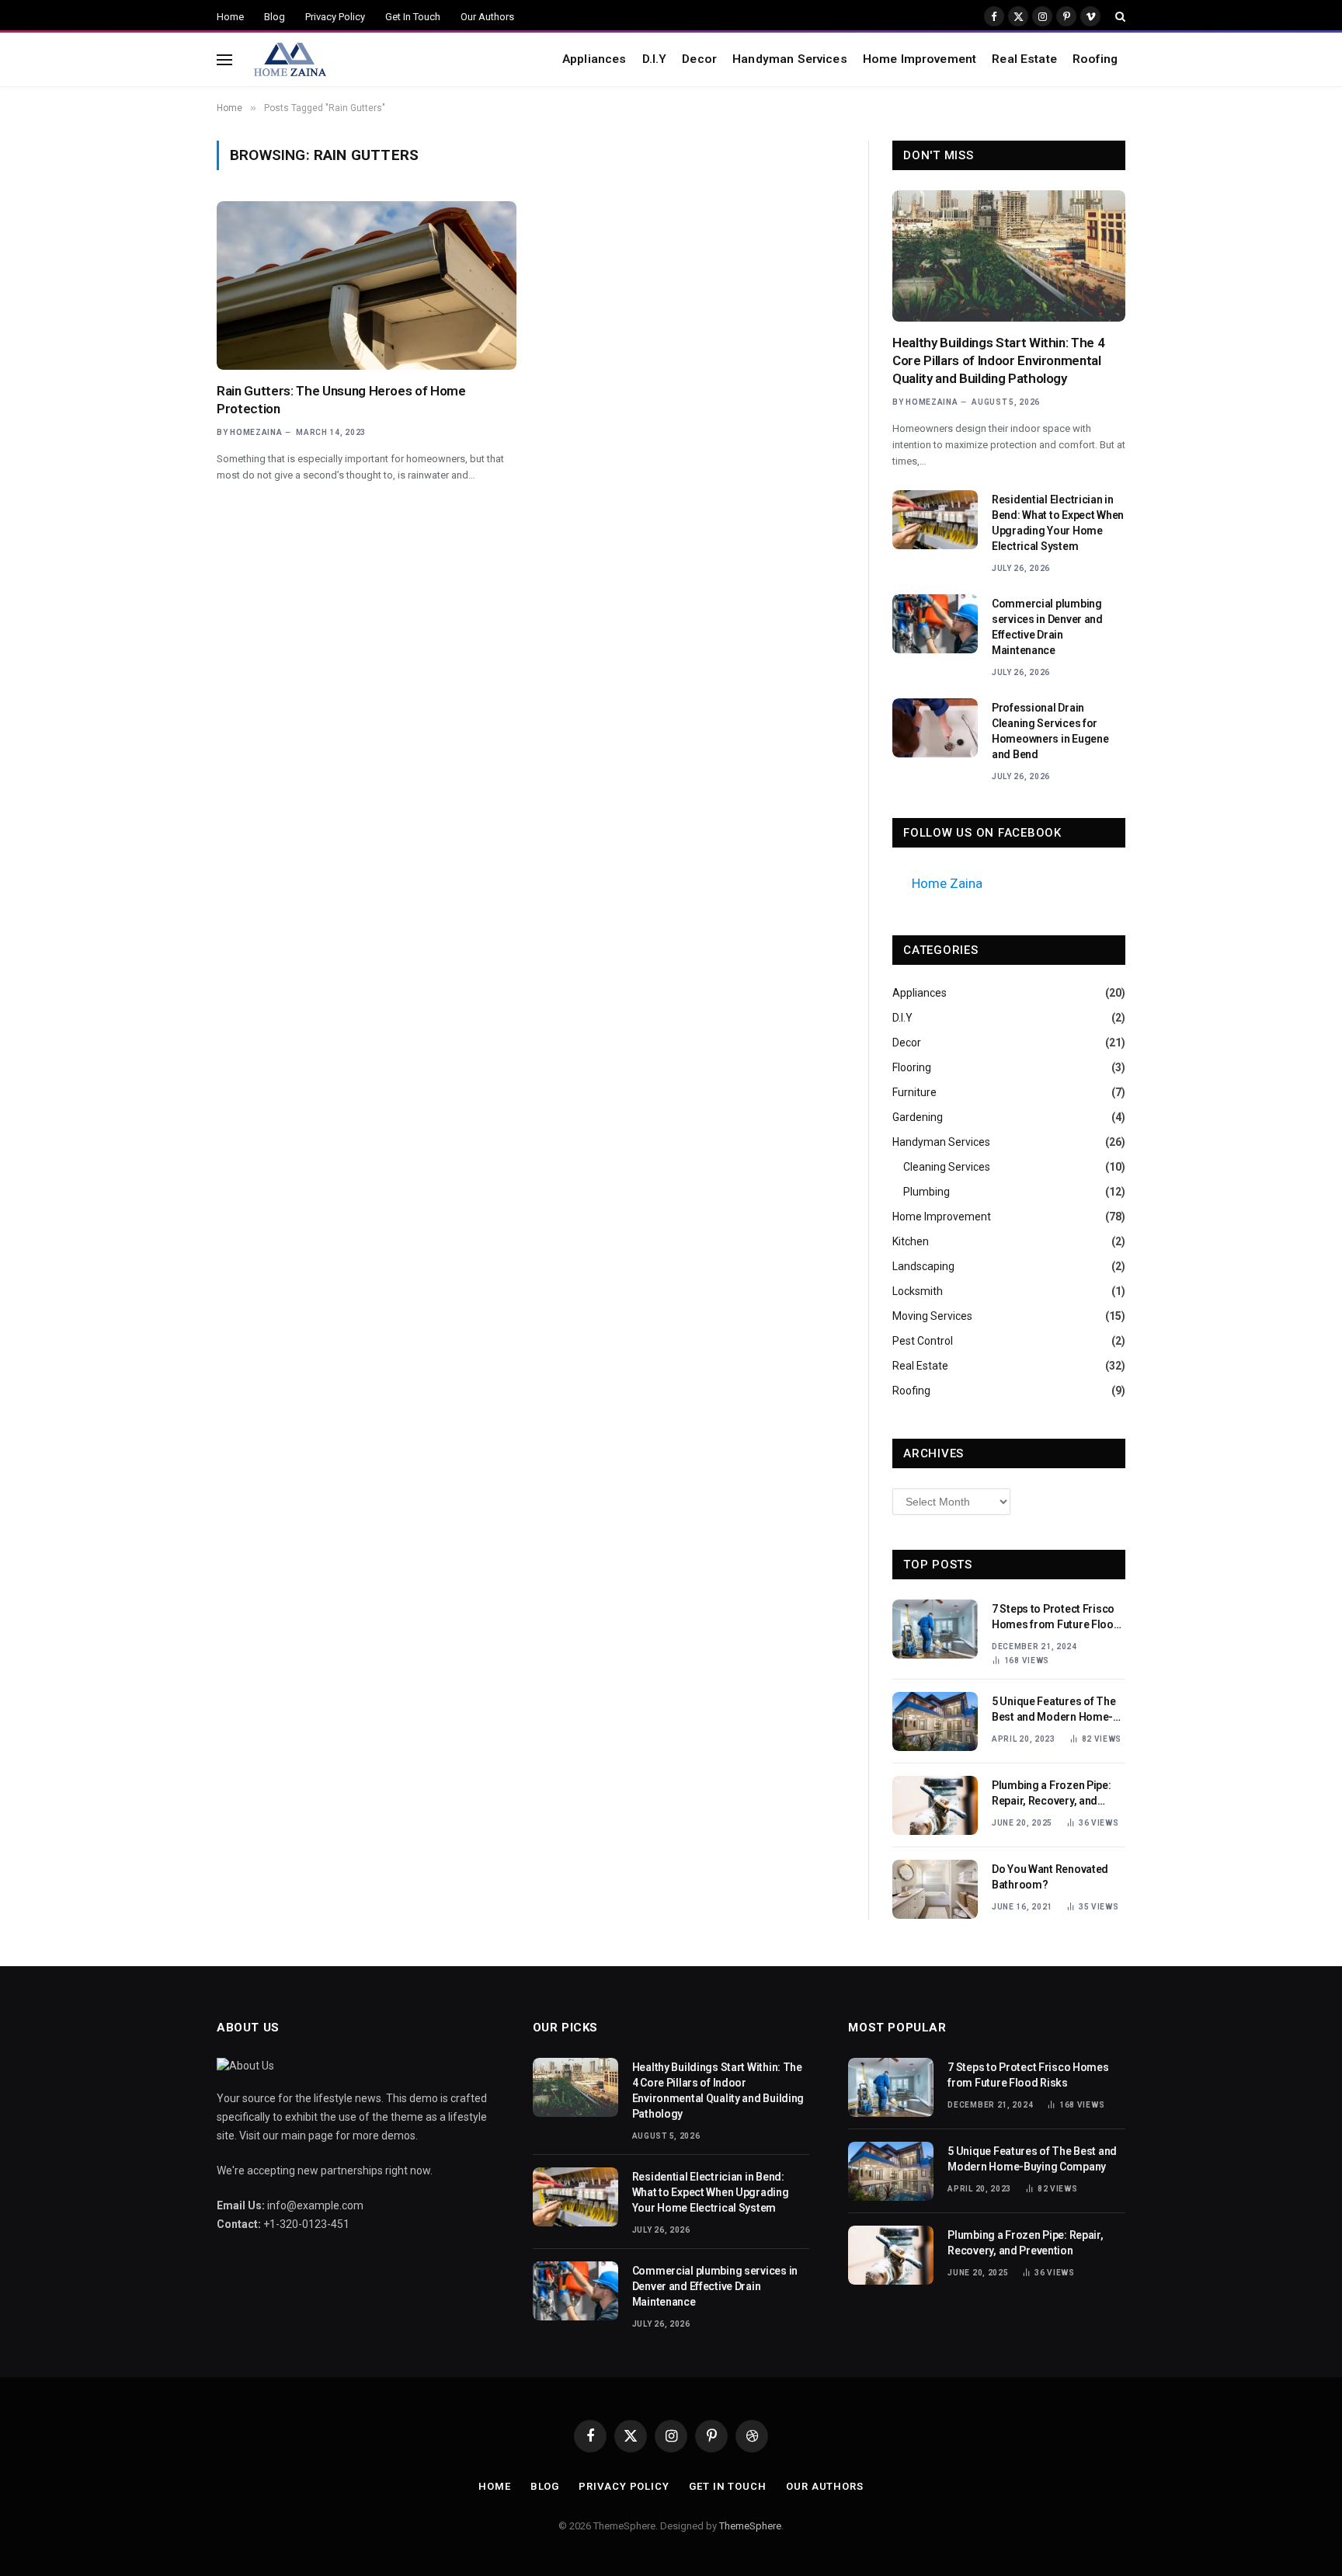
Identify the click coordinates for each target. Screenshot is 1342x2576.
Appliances (595, 59)
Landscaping (923, 1266)
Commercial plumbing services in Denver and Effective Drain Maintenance (1047, 627)
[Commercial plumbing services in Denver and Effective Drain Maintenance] (935, 624)
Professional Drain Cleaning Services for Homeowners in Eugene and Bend (1050, 731)
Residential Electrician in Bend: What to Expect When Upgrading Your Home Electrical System (1058, 523)
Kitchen (911, 1241)
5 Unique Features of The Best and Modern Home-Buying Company (1053, 1710)
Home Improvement (920, 59)
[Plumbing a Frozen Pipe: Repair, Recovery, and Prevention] (935, 1805)
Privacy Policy (335, 17)
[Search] (1119, 16)
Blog (275, 17)
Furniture (914, 1092)
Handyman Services (790, 59)
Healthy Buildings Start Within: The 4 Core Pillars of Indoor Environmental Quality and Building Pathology (998, 360)
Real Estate (1024, 59)
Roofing (1095, 59)
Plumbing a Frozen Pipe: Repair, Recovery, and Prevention (1052, 1794)
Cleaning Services (947, 1167)
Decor (699, 59)
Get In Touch (413, 17)
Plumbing (927, 1192)
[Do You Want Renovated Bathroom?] (935, 1889)
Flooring (912, 1067)
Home (230, 17)
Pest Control (923, 1341)
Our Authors (487, 17)
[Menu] (224, 59)
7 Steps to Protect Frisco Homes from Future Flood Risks (1056, 1617)
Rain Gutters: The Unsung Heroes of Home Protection (341, 400)
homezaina (256, 432)
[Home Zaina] (289, 60)
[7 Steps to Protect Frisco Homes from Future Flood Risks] (935, 1629)
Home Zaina (947, 883)
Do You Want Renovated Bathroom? (1050, 1877)
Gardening (918, 1117)
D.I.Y (655, 59)
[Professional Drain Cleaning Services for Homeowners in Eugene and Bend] (935, 728)
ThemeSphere (750, 2526)
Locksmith (918, 1291)
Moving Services (932, 1316)
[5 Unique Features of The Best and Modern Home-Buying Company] (935, 1721)
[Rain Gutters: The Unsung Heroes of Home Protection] (367, 285)
